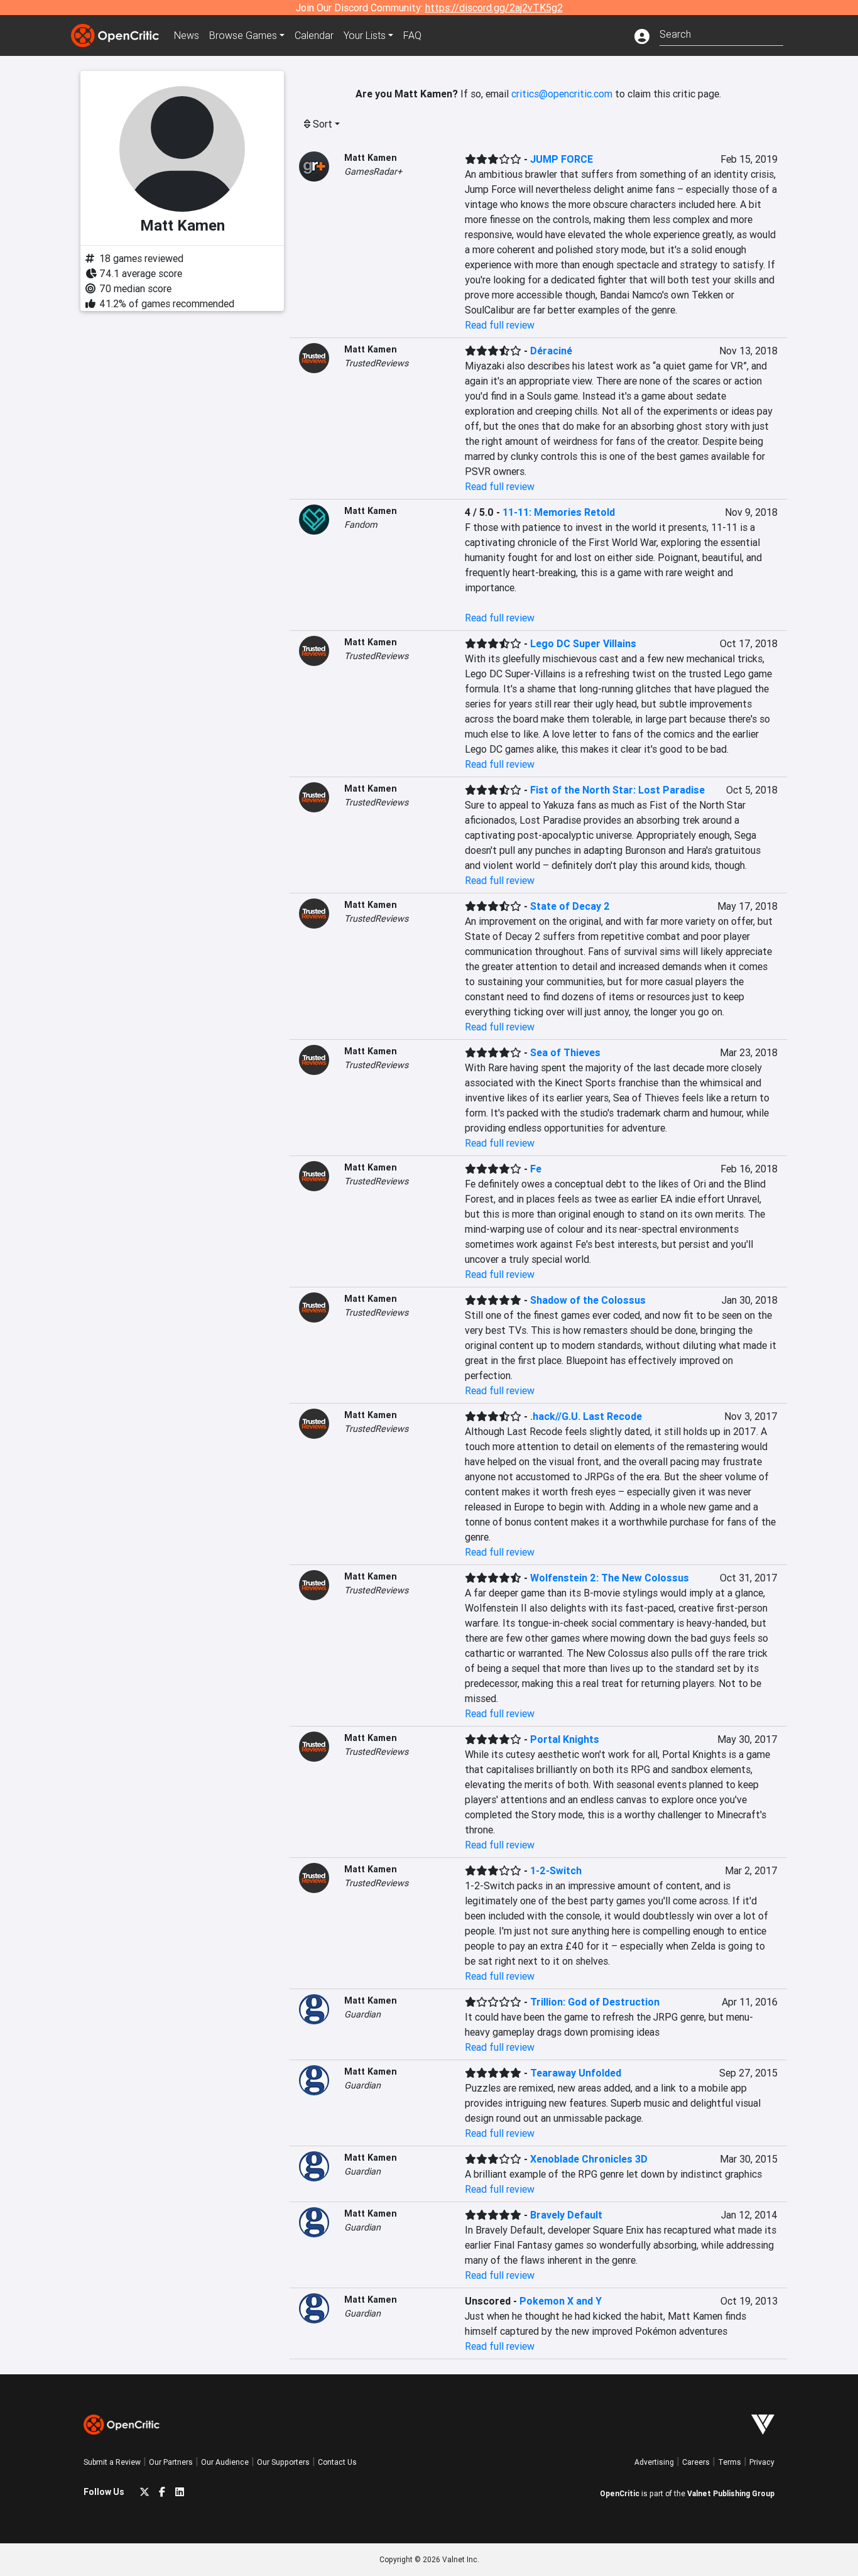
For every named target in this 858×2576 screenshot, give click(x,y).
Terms (730, 2462)
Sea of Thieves (565, 1052)
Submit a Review (112, 2462)
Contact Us (337, 2462)
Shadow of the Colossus (588, 1300)
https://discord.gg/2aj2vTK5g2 (494, 8)
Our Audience (225, 2462)
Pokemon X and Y (561, 2301)
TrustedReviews (376, 363)
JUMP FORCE (562, 159)
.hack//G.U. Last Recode (586, 1416)
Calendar (314, 35)
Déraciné (551, 351)
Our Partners (171, 2462)
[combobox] (721, 33)
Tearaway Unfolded (576, 2073)
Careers (696, 2462)
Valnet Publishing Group (731, 2493)
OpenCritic (620, 2493)
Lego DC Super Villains (583, 643)
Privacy (762, 2462)
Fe (536, 1169)
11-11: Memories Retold (559, 512)
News (187, 35)
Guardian (362, 2014)
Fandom (361, 525)
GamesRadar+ (373, 172)
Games (243, 35)
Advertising (654, 2462)
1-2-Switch (556, 1870)
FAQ (412, 35)
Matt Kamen (371, 158)
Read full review (500, 325)
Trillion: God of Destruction (595, 2002)
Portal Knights (565, 1739)
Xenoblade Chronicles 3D (589, 2159)
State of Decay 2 (570, 906)
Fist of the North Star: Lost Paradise (617, 790)
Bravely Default (566, 2215)
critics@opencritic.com (562, 94)
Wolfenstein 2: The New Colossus (610, 1578)
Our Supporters (283, 2462)
